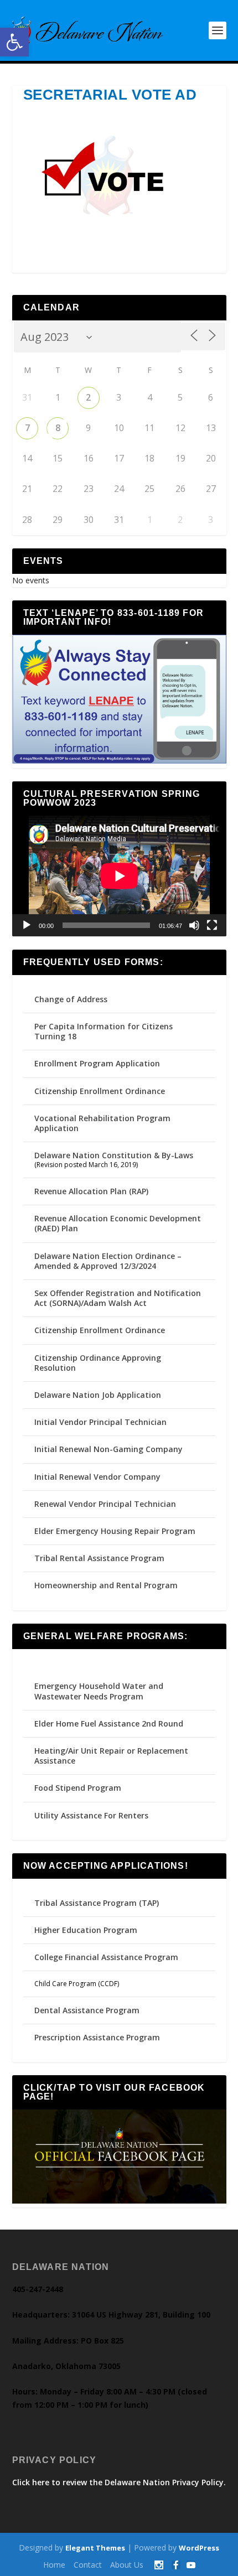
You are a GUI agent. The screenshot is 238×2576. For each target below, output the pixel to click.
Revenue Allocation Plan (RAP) (91, 1191)
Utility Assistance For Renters (91, 1815)
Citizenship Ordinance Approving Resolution (98, 1363)
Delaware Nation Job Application (98, 1395)
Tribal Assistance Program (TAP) (97, 1903)
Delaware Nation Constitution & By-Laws (114, 1155)
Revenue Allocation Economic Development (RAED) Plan (118, 1223)
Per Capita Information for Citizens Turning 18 (104, 1031)
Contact (88, 2565)
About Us (127, 2565)
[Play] (27, 925)
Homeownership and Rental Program (106, 1585)
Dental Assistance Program (87, 2010)
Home (54, 2565)
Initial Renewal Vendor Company (97, 1477)
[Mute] (194, 925)
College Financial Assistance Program (106, 1957)
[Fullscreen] (212, 925)
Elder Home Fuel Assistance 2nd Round (109, 1724)
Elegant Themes (95, 2548)
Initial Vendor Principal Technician (100, 1422)
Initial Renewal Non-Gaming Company (108, 1449)
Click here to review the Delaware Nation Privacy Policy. (119, 2482)
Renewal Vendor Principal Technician (105, 1504)
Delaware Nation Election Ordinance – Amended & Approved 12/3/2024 (108, 1261)
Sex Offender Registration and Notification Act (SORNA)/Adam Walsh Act (118, 1298)
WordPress (199, 2548)
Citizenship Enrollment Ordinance (100, 1091)
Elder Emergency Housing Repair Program (115, 1531)
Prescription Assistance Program (97, 2037)
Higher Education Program (86, 1930)
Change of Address (71, 999)
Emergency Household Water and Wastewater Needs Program (99, 1691)
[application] (119, 876)
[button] (14, 42)
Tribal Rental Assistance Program (100, 1558)
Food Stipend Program (78, 1788)
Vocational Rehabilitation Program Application (102, 1123)
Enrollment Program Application (97, 1063)
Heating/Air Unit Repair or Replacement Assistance (111, 1756)
